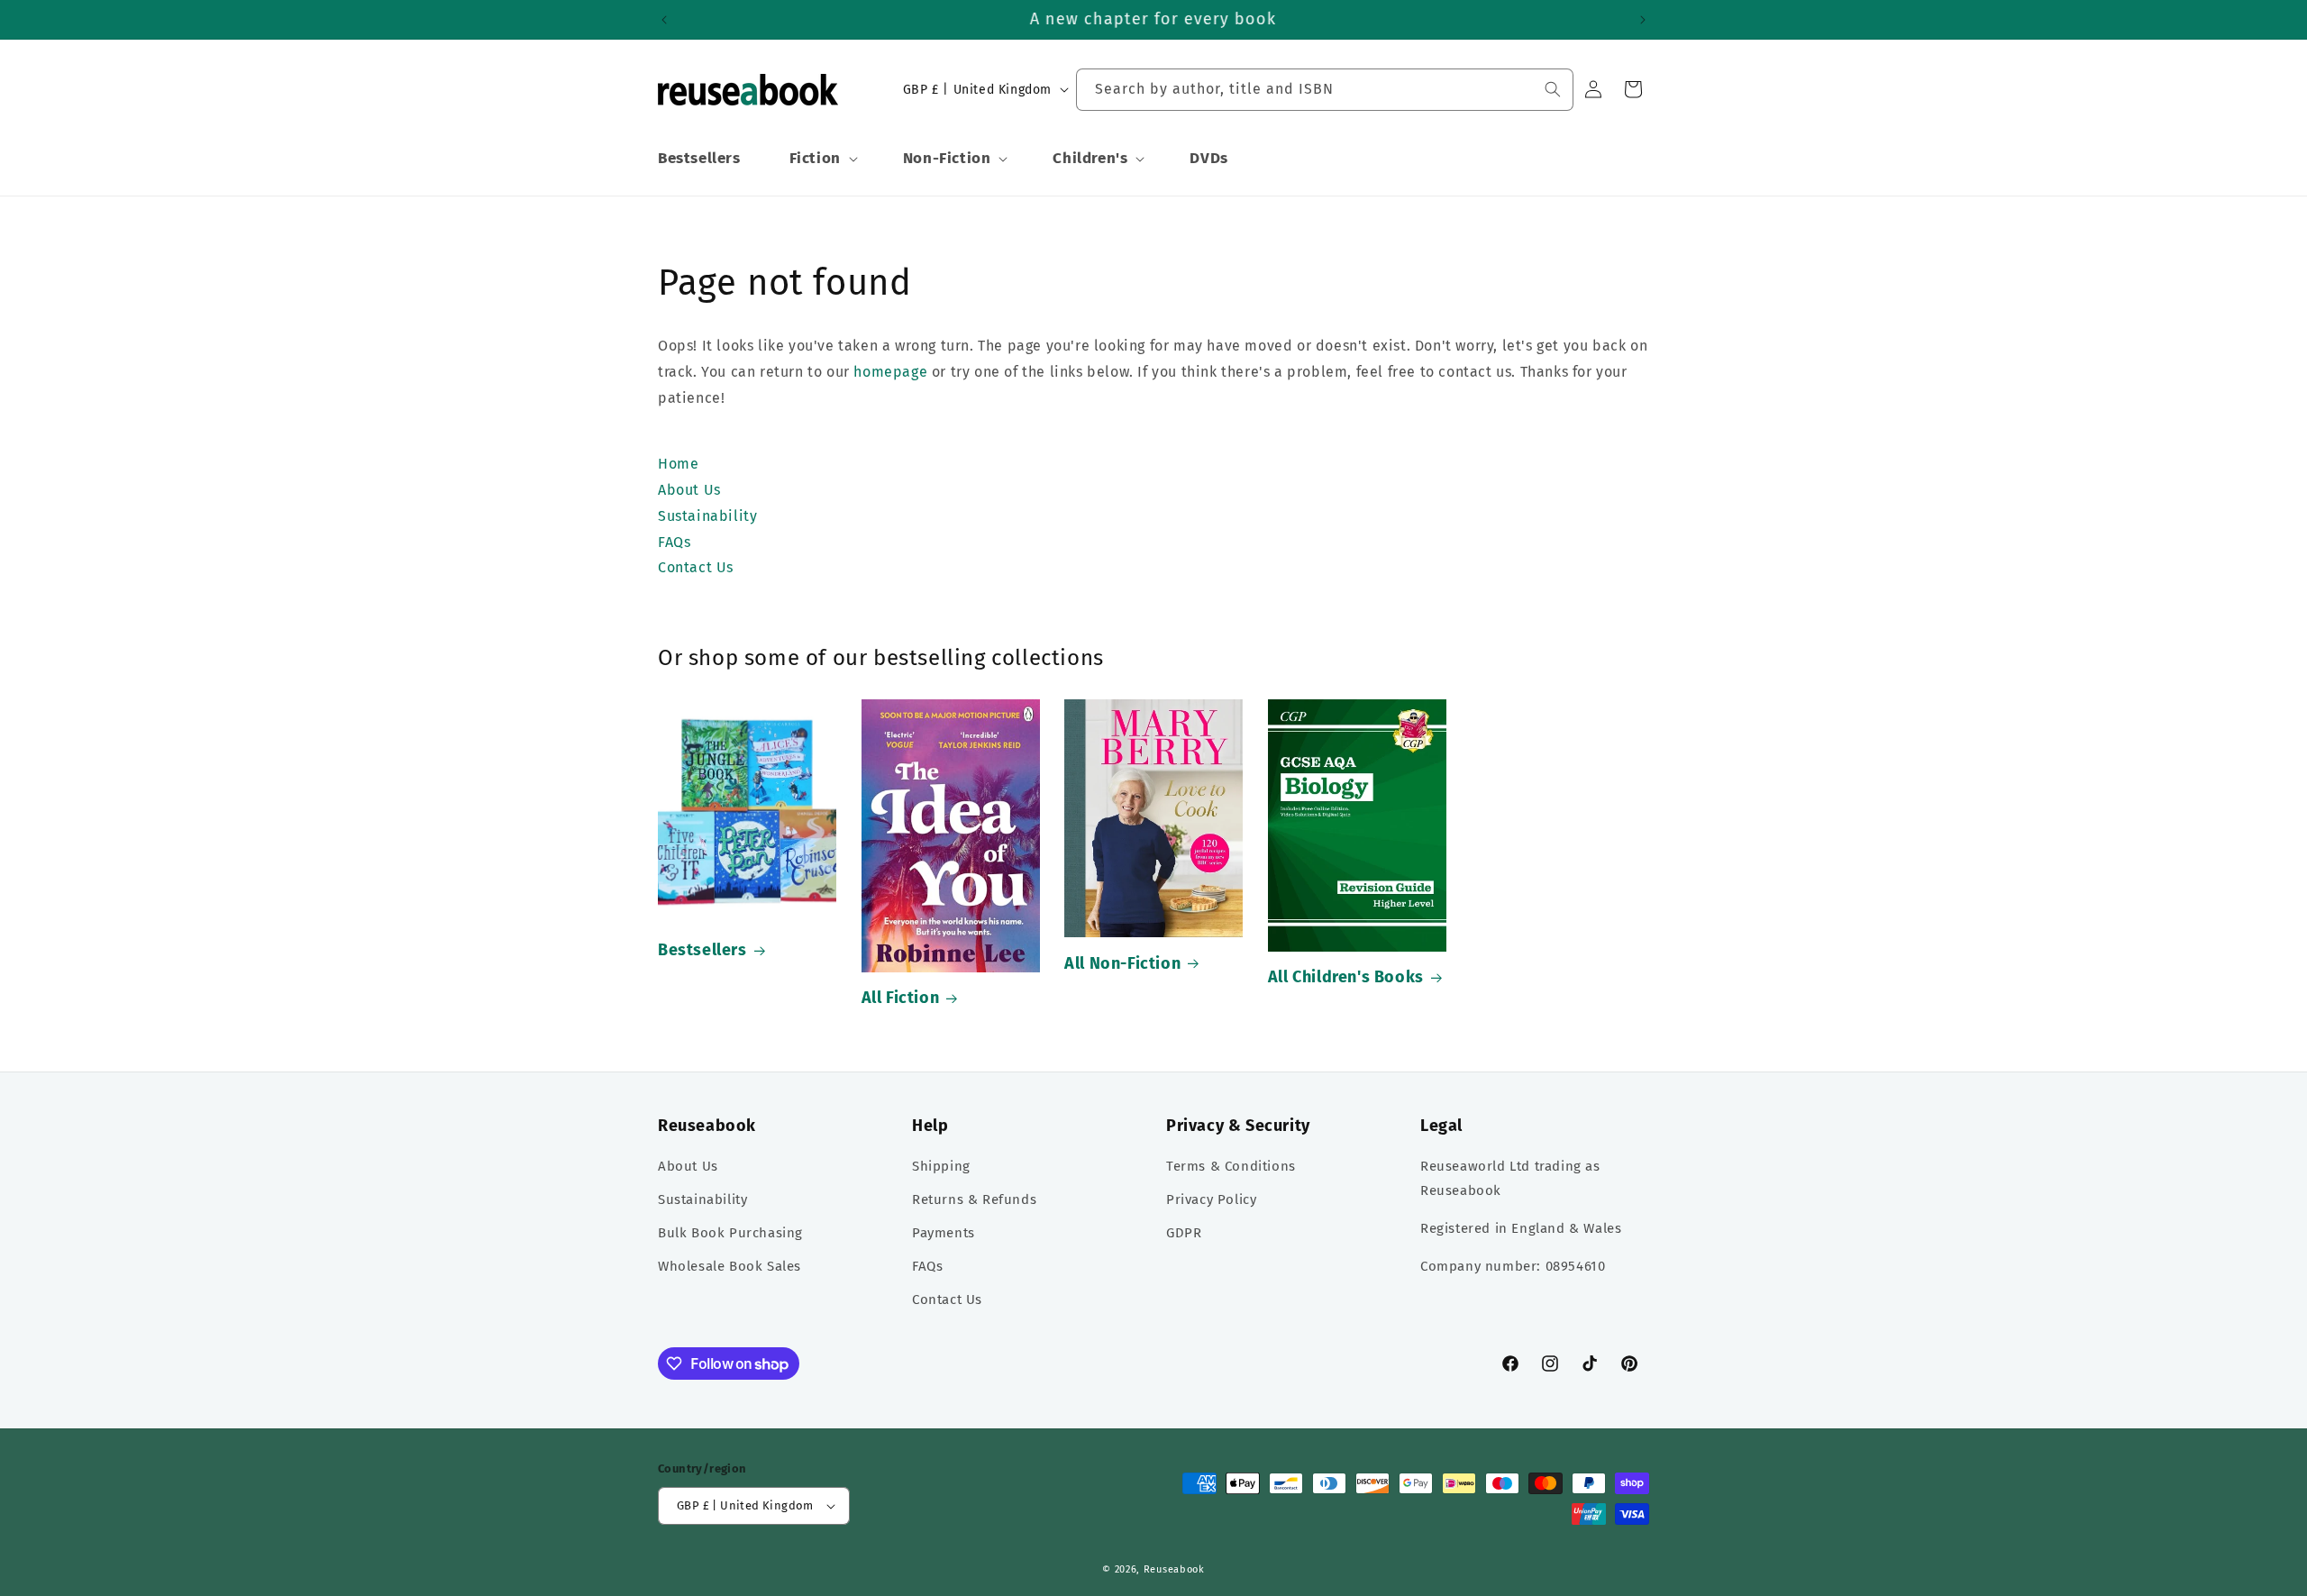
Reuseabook (1174, 1569)
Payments (944, 1233)
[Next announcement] (1643, 20)
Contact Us (947, 1300)
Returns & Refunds (974, 1199)
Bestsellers (702, 950)
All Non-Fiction (1122, 963)
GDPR (1184, 1233)
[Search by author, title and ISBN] (1553, 89)
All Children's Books (1346, 977)
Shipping (941, 1166)
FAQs (927, 1266)
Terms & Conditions (1231, 1166)
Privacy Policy (1211, 1199)
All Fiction (901, 998)
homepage (890, 372)
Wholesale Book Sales (729, 1266)
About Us (688, 1166)
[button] (822, 159)
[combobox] (1325, 90)
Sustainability (702, 1199)
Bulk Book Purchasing (730, 1233)
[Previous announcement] (664, 20)
